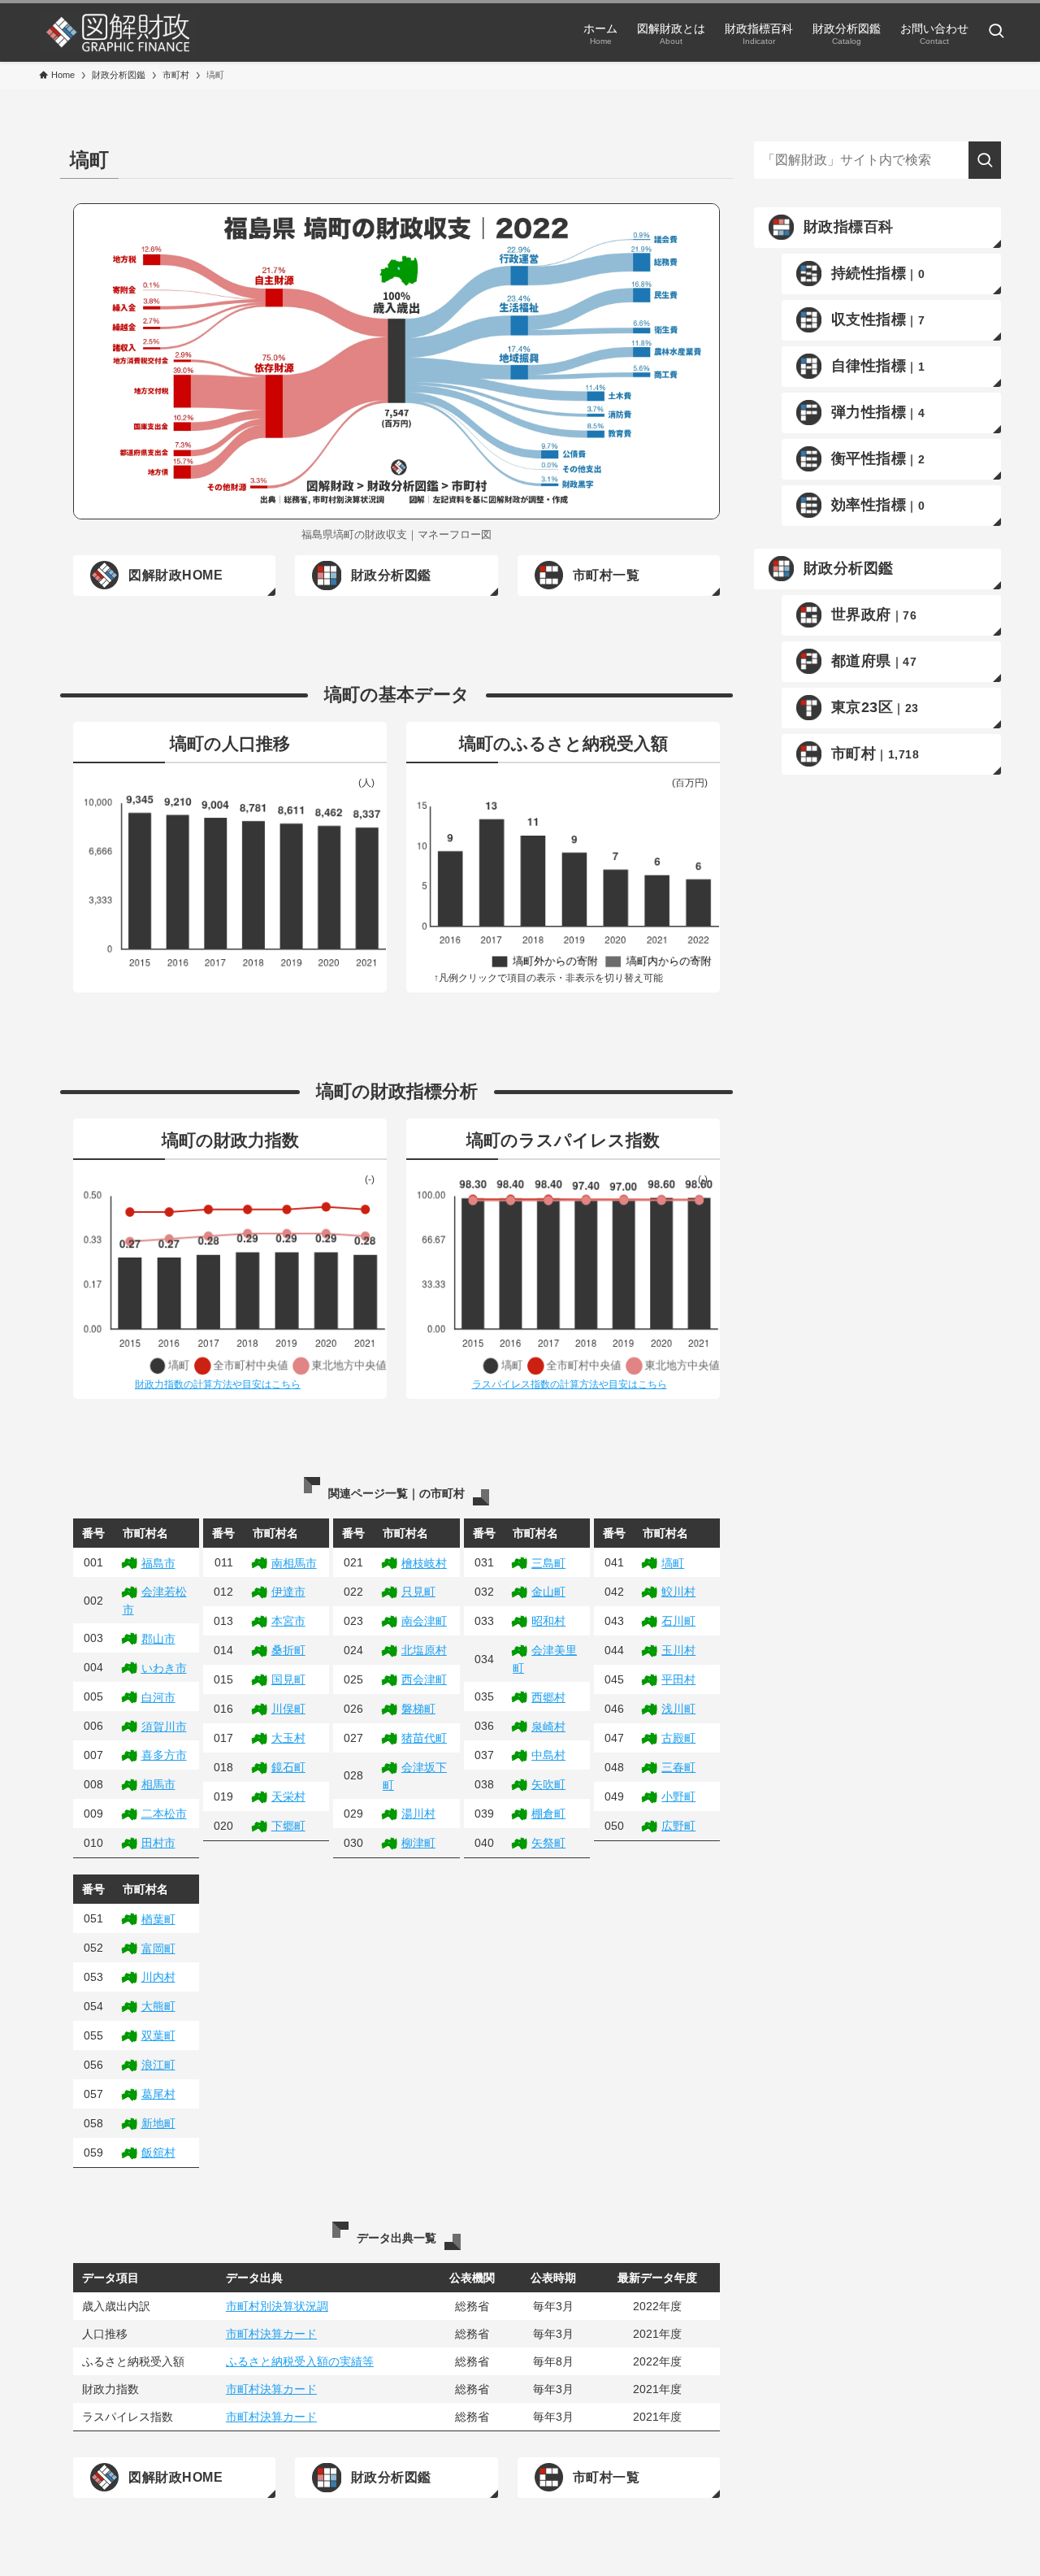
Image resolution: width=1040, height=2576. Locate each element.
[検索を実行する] (985, 160)
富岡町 (158, 1948)
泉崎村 (548, 1727)
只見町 (418, 1592)
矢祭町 (548, 1843)
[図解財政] (118, 33)
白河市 (158, 1697)
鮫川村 (678, 1592)
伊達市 (288, 1592)
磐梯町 (418, 1709)
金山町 (548, 1592)
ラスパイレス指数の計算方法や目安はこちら (570, 1384)
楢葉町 (158, 1919)
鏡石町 (288, 1767)
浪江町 (158, 2065)
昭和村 (548, 1621)
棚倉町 (548, 1814)
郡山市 (158, 1639)
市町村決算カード (271, 2334)
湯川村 (418, 1814)
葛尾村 (158, 2094)
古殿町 (678, 1738)
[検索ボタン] (996, 33)
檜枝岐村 (424, 1563)
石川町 (678, 1621)
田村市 (158, 1843)
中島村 (548, 1755)
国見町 (288, 1679)
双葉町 (158, 2035)
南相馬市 (294, 1563)
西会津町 (424, 1679)
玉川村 (678, 1650)
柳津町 (418, 1843)
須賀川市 (164, 1727)
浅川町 (678, 1709)
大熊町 (158, 2006)
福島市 (158, 1563)
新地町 (158, 2123)
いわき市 (164, 1668)
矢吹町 (548, 1784)
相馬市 (158, 1784)
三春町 (678, 1767)
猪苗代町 (424, 1738)
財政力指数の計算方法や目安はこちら (218, 1384)
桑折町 (288, 1650)
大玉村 (288, 1738)
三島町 (548, 1563)
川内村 (158, 1977)
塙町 (673, 1563)
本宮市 (288, 1621)
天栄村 (288, 1796)
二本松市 (164, 1814)
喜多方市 (164, 1755)
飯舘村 (158, 2152)
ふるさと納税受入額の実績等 (300, 2361)
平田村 (678, 1679)
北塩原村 (424, 1650)
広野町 (678, 1826)
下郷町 (288, 1826)
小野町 (678, 1796)
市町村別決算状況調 (277, 2306)
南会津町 (424, 1621)
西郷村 (548, 1697)
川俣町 (288, 1709)
